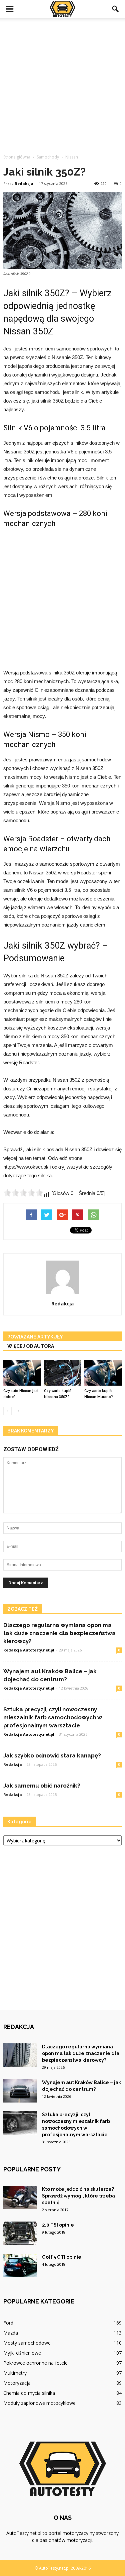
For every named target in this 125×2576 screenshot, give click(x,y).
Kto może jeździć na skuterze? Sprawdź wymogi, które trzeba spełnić (78, 2196)
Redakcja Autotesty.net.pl (29, 1650)
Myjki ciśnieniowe (22, 2353)
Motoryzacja (17, 2383)
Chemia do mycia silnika (29, 2393)
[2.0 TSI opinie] (20, 2233)
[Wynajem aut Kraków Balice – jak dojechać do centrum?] (20, 2091)
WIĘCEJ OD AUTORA (31, 1346)
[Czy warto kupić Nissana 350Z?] (63, 1373)
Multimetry (15, 2373)
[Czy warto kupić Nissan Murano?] (103, 1373)
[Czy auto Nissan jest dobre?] (22, 1373)
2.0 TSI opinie (58, 2225)
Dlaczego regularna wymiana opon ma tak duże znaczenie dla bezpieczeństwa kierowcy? (59, 1633)
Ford (8, 2323)
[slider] (23, 1193)
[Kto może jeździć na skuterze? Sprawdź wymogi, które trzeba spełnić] (20, 2197)
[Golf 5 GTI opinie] (20, 2265)
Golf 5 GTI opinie (62, 2257)
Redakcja (24, 183)
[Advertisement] (62, 84)
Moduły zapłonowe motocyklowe (39, 2403)
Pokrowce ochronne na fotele (35, 2363)
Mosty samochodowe (27, 2343)
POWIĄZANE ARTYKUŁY (35, 1337)
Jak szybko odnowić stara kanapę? (52, 1755)
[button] (116, 9)
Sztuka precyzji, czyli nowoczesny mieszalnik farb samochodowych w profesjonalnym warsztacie (53, 1717)
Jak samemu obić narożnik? (42, 1786)
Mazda (11, 2333)
